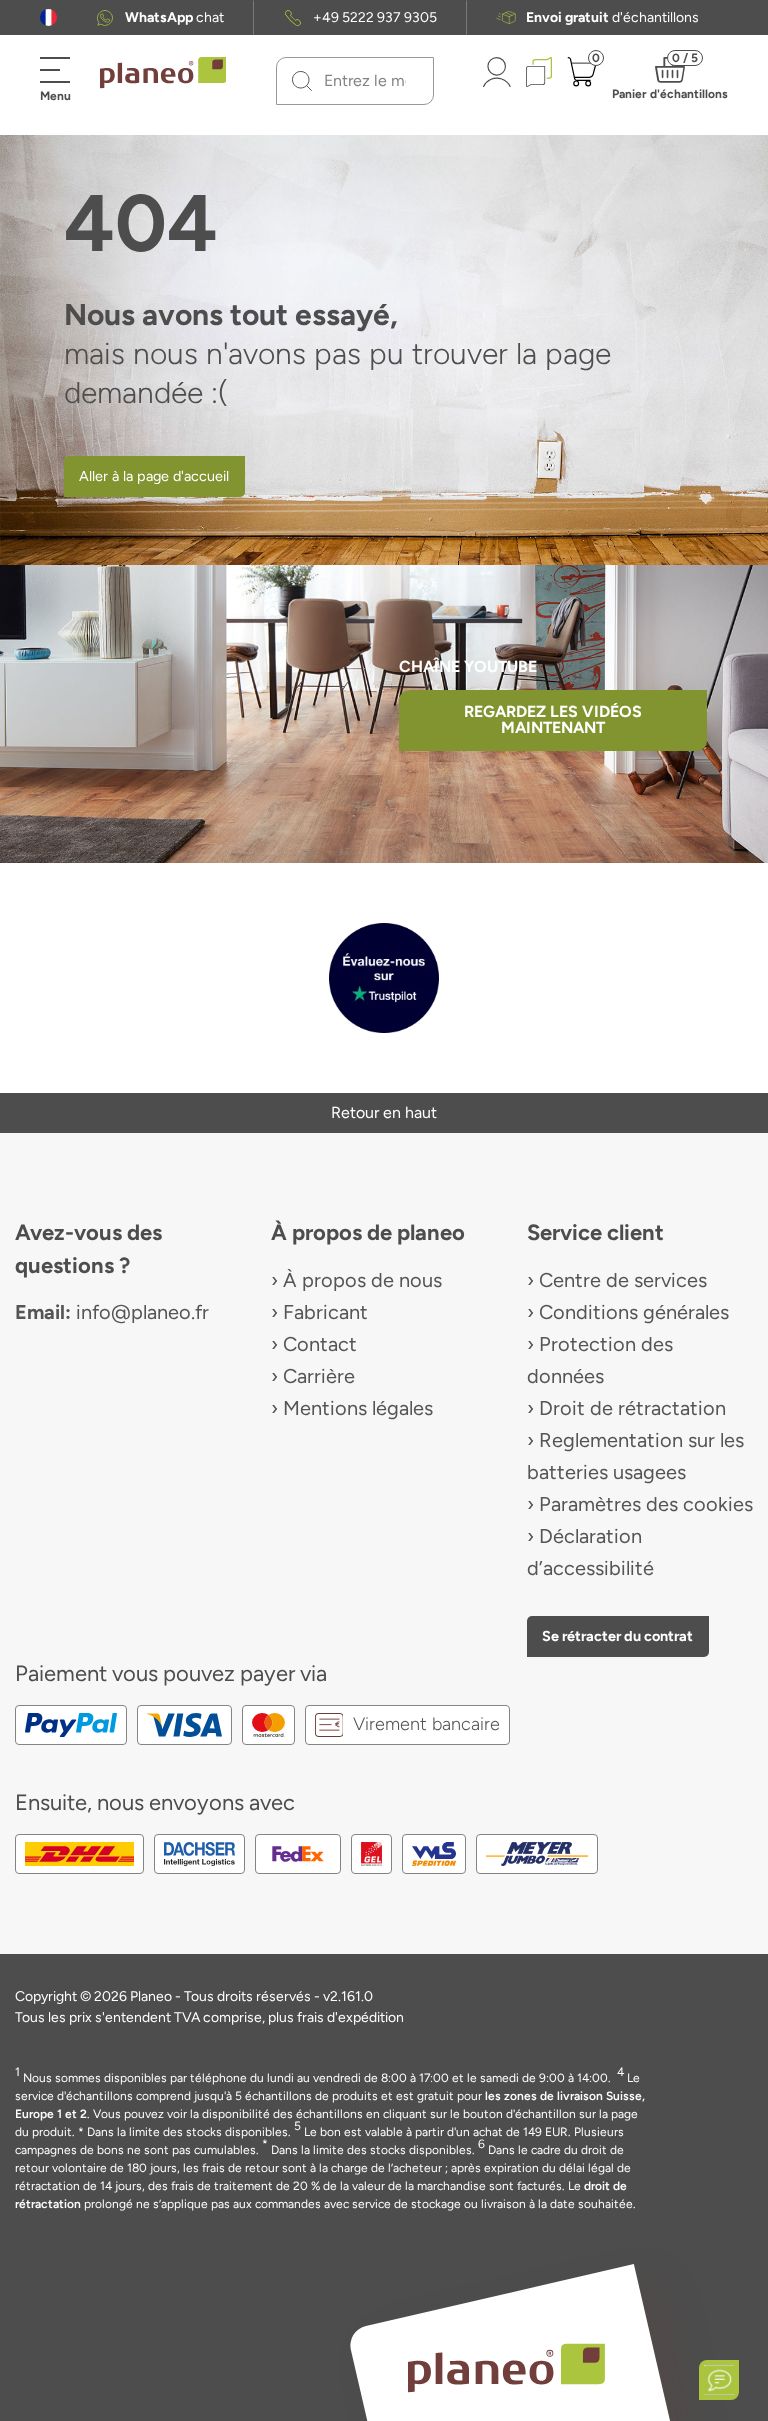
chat (174, 18)
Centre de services (623, 1280)
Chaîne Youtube (468, 666)
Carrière (319, 1376)
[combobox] (367, 81)
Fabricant (325, 1312)
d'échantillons (612, 18)
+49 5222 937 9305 (375, 18)
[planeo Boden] (506, 2366)
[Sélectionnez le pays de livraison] (48, 17)
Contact (320, 1344)
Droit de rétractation (632, 1408)
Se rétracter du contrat (617, 1636)
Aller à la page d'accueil (154, 476)
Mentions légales (358, 1408)
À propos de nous (362, 1280)
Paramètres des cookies (646, 1504)
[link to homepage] (163, 73)
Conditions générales (634, 1312)
